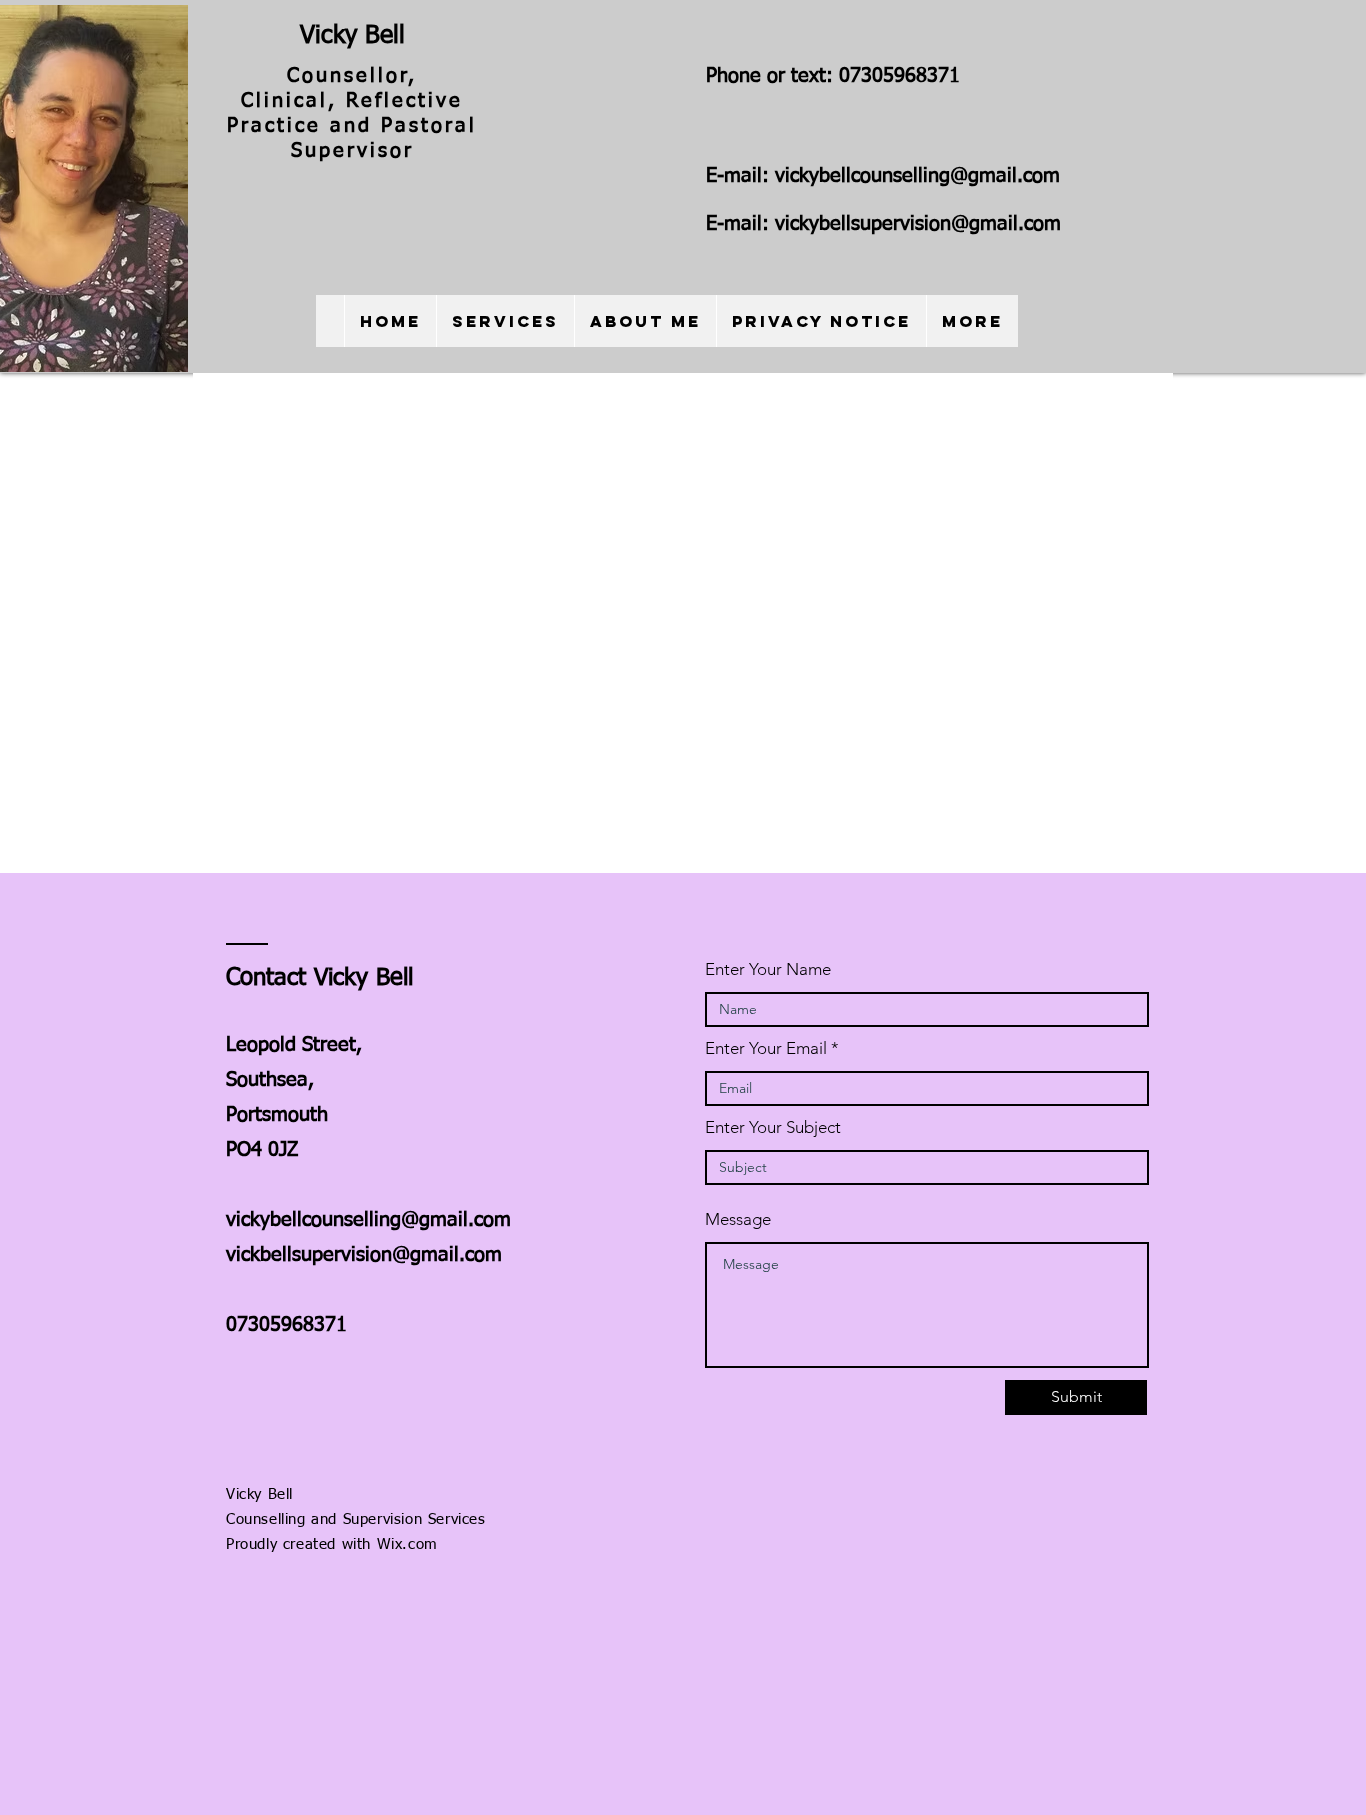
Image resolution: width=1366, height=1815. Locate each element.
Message (738, 1219)
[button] (505, 321)
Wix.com (407, 1544)
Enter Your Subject (773, 1127)
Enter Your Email (766, 1048)
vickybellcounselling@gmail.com (917, 176)
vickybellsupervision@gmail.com (918, 224)
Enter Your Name (768, 969)
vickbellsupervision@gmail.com (364, 1255)
